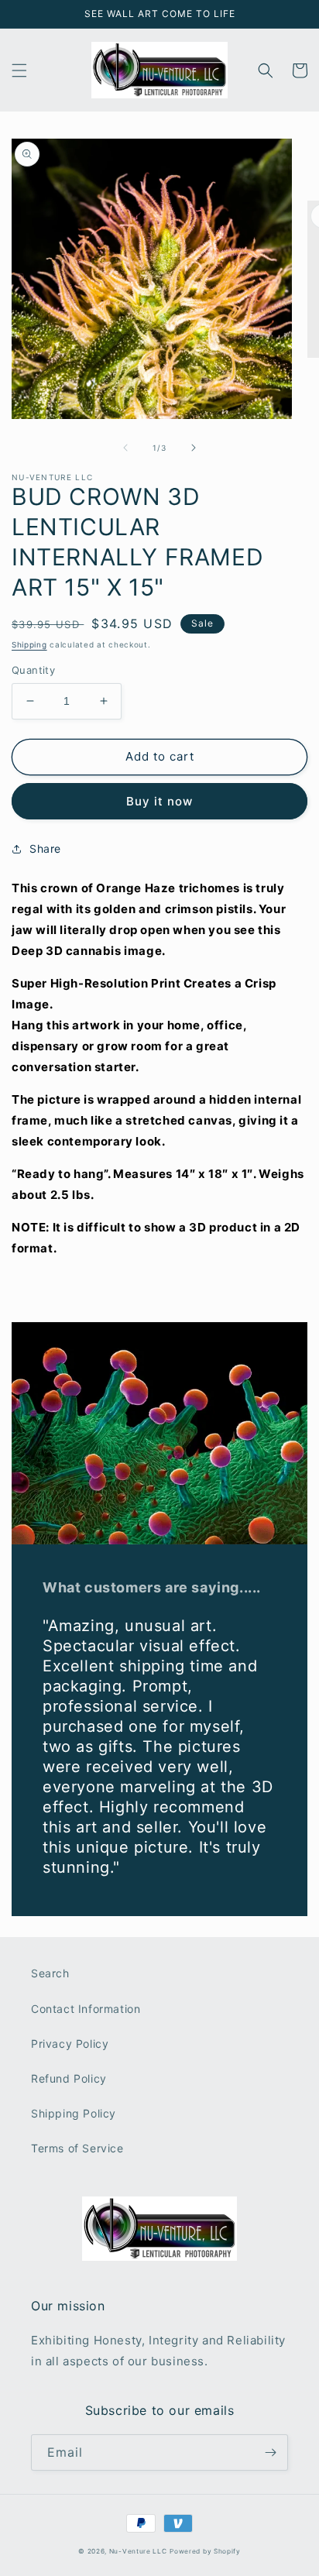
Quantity (33, 670)
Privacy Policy (70, 2044)
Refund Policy (69, 2078)
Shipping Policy (74, 2113)
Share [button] (45, 848)
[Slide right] (194, 448)
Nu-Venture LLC (138, 2551)
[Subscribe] (270, 2452)
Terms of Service (77, 2148)
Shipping (29, 644)
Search (50, 1973)
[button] (19, 70)
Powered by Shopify (205, 2551)
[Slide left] (125, 448)
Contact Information (86, 2009)
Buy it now (159, 801)
